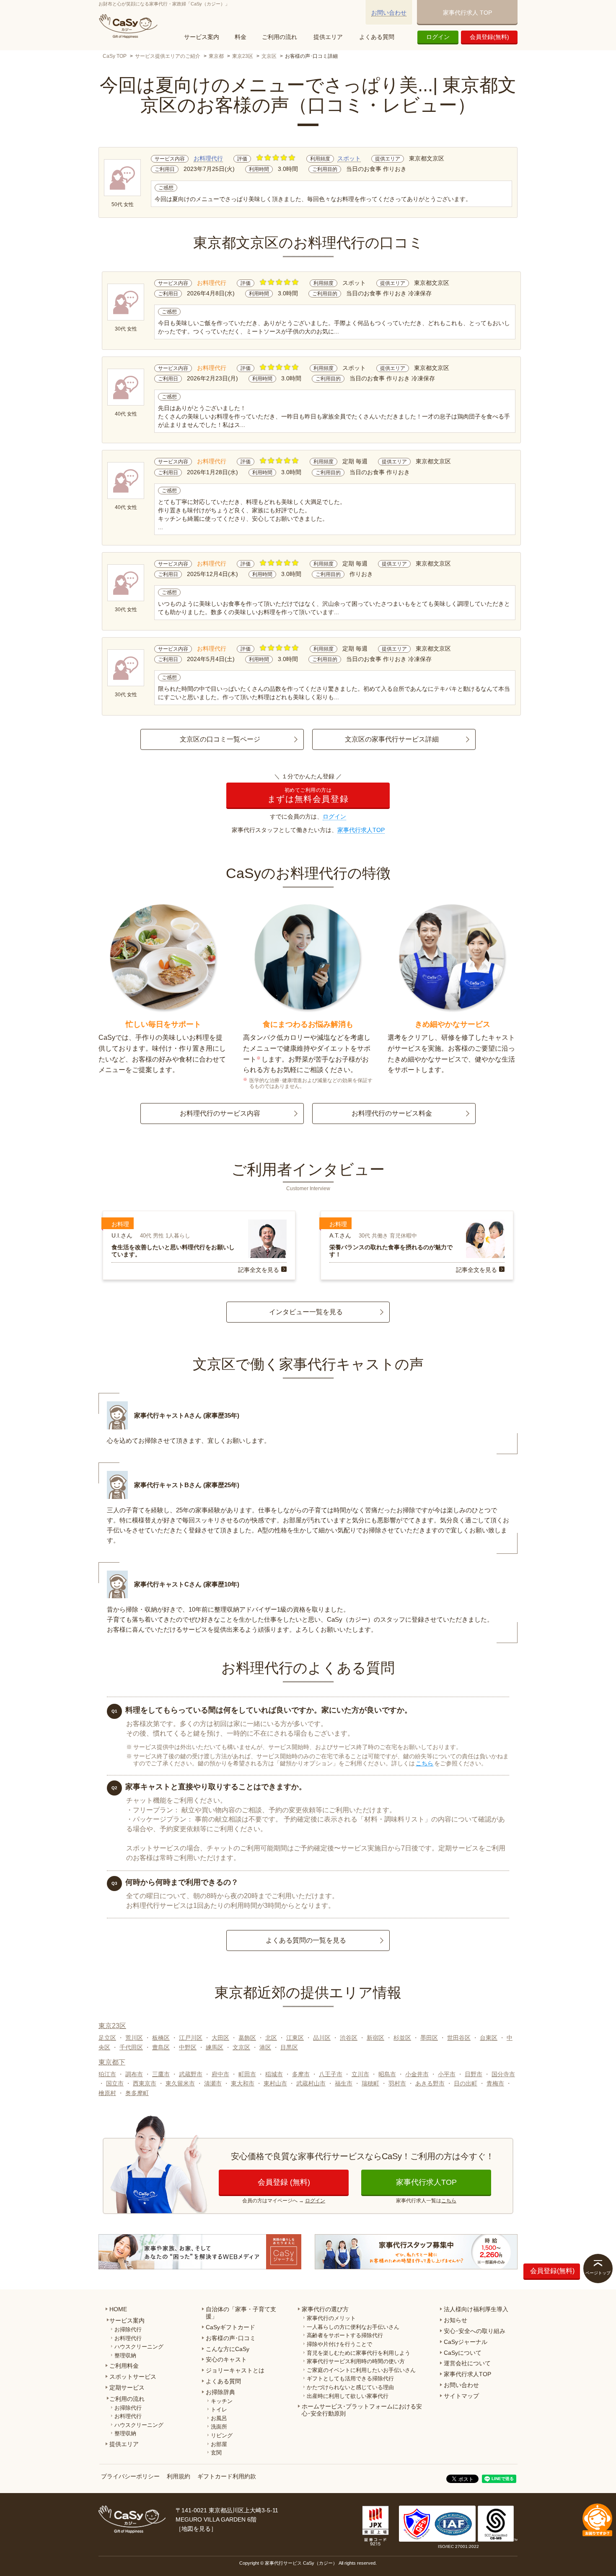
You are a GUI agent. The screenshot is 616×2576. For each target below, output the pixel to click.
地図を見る (196, 2529)
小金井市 (417, 2074)
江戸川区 (191, 2038)
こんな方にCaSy (228, 2349)
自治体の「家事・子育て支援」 (241, 2313)
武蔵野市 (191, 2074)
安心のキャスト (226, 2359)
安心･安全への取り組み (475, 2331)
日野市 (474, 2074)
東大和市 (243, 2083)
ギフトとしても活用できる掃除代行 (350, 2378)
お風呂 (219, 2418)
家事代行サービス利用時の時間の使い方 (356, 2361)
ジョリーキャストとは (235, 2370)
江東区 (295, 2038)
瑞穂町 (370, 2083)
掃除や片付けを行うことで (339, 2344)
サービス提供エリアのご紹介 (168, 56)
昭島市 (387, 2074)
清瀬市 (213, 2083)
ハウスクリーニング (139, 2347)
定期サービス (127, 2387)
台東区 (489, 2038)
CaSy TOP (115, 56)
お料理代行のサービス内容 (220, 1113)
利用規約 (179, 2476)
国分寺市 (503, 2074)
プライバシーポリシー (130, 2476)
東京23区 (243, 56)
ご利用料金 (124, 2366)
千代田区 (131, 2047)
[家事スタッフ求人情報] (416, 2252)
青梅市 (495, 2083)
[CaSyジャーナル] (200, 2252)
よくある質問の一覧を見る (306, 1940)
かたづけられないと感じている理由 (350, 2387)
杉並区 (402, 2038)
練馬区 (215, 2047)
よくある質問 (377, 37)
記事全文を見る (259, 1270)
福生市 (344, 2083)
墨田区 (429, 2038)
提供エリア (328, 37)
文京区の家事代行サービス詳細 (392, 739)
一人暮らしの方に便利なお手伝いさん (353, 2327)
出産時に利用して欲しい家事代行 (348, 2396)
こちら (424, 1763)
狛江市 (107, 2074)
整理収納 (125, 2355)
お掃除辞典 (220, 2392)
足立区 (107, 2038)
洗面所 (219, 2427)
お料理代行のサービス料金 (392, 1113)
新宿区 (375, 2038)
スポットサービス (133, 2377)
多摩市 (301, 2074)
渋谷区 (349, 2038)
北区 (271, 2038)
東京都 (216, 56)
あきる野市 (430, 2083)
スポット (349, 158)
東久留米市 (180, 2083)
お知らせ (456, 2320)
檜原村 (107, 2093)
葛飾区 (247, 2038)
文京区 (269, 56)
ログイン (438, 37)
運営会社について (467, 2363)
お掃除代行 (128, 2329)
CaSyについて (463, 2353)
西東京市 (145, 2083)
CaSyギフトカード (230, 2327)
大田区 (220, 2038)
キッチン (222, 2401)
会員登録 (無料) (284, 2182)
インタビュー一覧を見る (306, 1312)
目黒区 (289, 2047)
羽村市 (397, 2083)
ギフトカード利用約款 (227, 2476)
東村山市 (275, 2083)
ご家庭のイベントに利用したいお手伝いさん (361, 2370)
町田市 (247, 2074)
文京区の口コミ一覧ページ (220, 739)
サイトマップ (461, 2396)
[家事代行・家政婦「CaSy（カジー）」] (130, 26)
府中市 (220, 2074)
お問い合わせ (389, 13)
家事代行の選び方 (325, 2309)
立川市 (360, 2074)
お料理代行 (208, 158)
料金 (241, 37)
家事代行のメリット (331, 2318)
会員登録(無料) (489, 37)
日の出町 (466, 2083)
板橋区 (161, 2038)
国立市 (115, 2083)
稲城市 (274, 2074)
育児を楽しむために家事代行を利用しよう (358, 2353)
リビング (222, 2435)
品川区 (322, 2038)
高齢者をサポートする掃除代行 (345, 2335)
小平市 (447, 2074)
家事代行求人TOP (361, 830)
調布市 (134, 2074)
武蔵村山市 (311, 2083)
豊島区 (161, 2047)
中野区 (188, 2047)
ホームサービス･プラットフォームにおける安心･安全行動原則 (362, 2410)
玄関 (216, 2453)
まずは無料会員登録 (308, 795)
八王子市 (331, 2074)
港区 (265, 2047)
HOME (118, 2309)
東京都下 (112, 2062)
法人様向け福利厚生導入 (476, 2309)
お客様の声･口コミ (231, 2338)
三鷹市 (161, 2074)
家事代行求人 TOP (467, 13)
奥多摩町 (137, 2093)
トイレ (219, 2409)
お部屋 (219, 2444)
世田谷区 (459, 2038)
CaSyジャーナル (466, 2342)
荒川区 (134, 2038)
